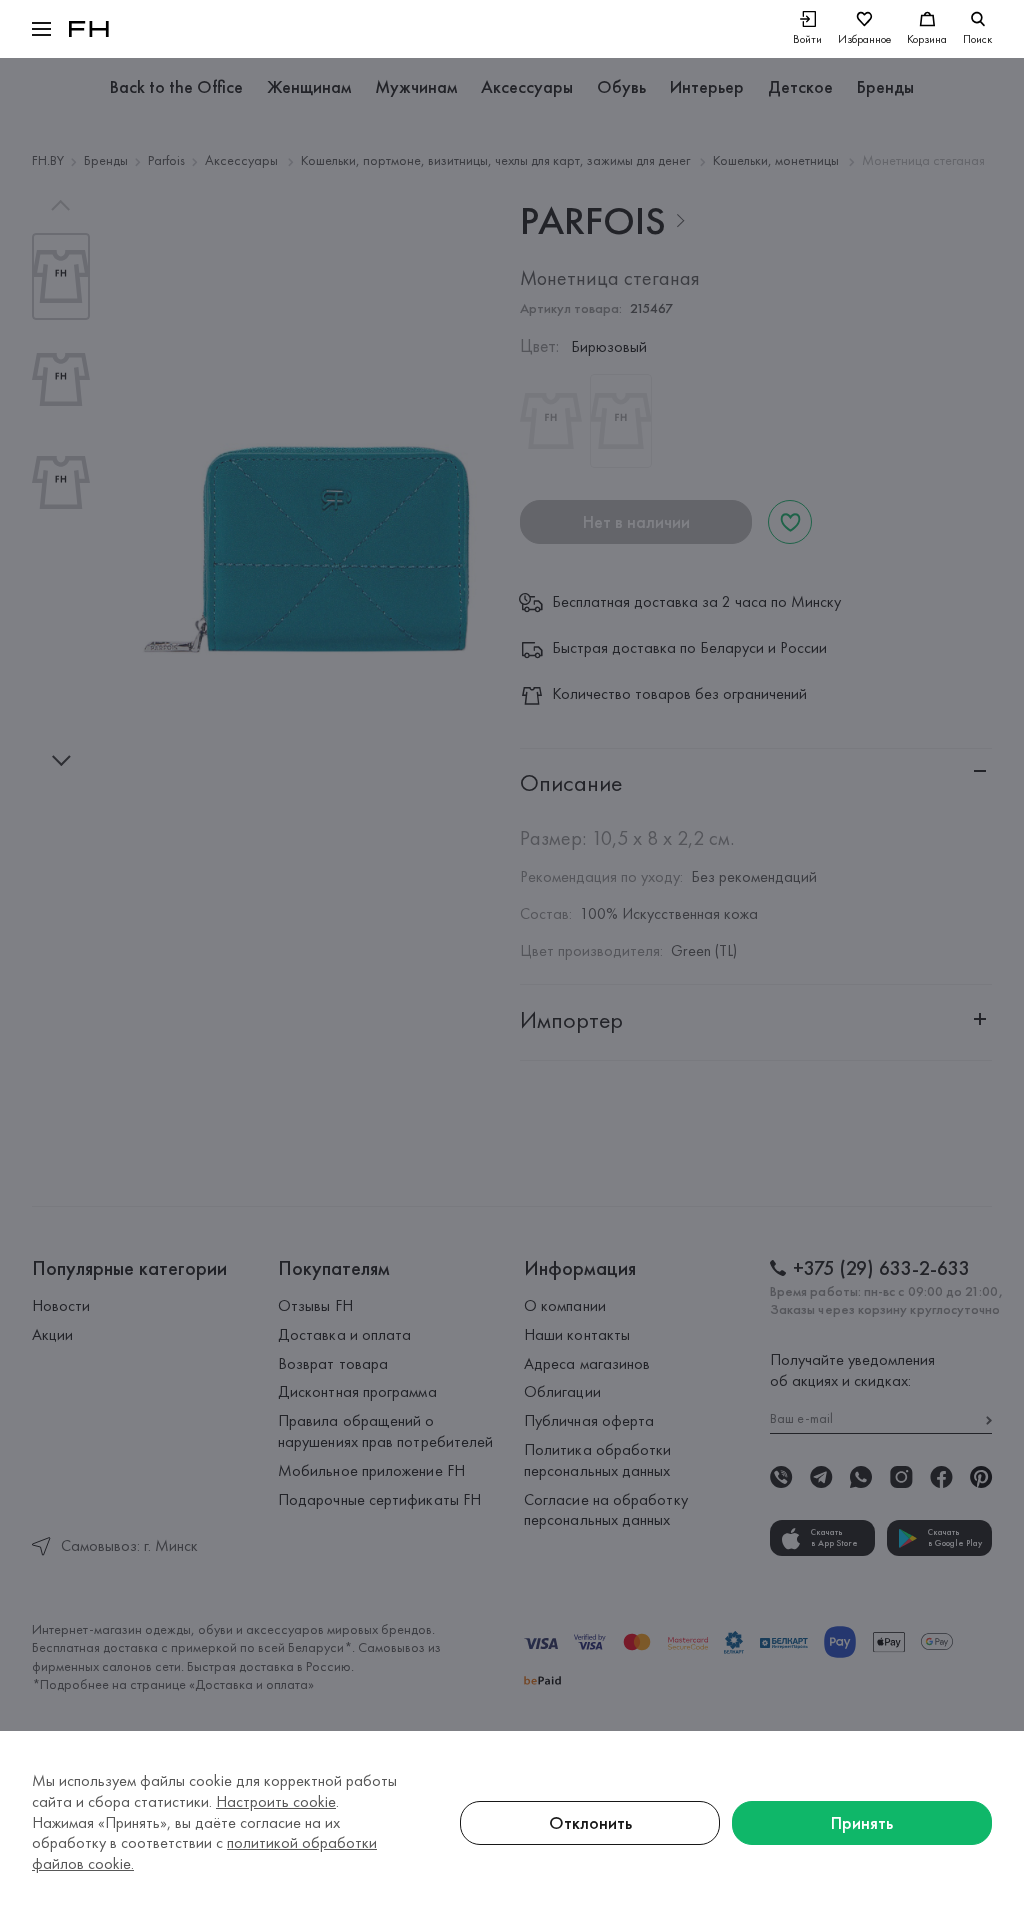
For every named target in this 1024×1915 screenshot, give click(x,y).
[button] (41, 29)
